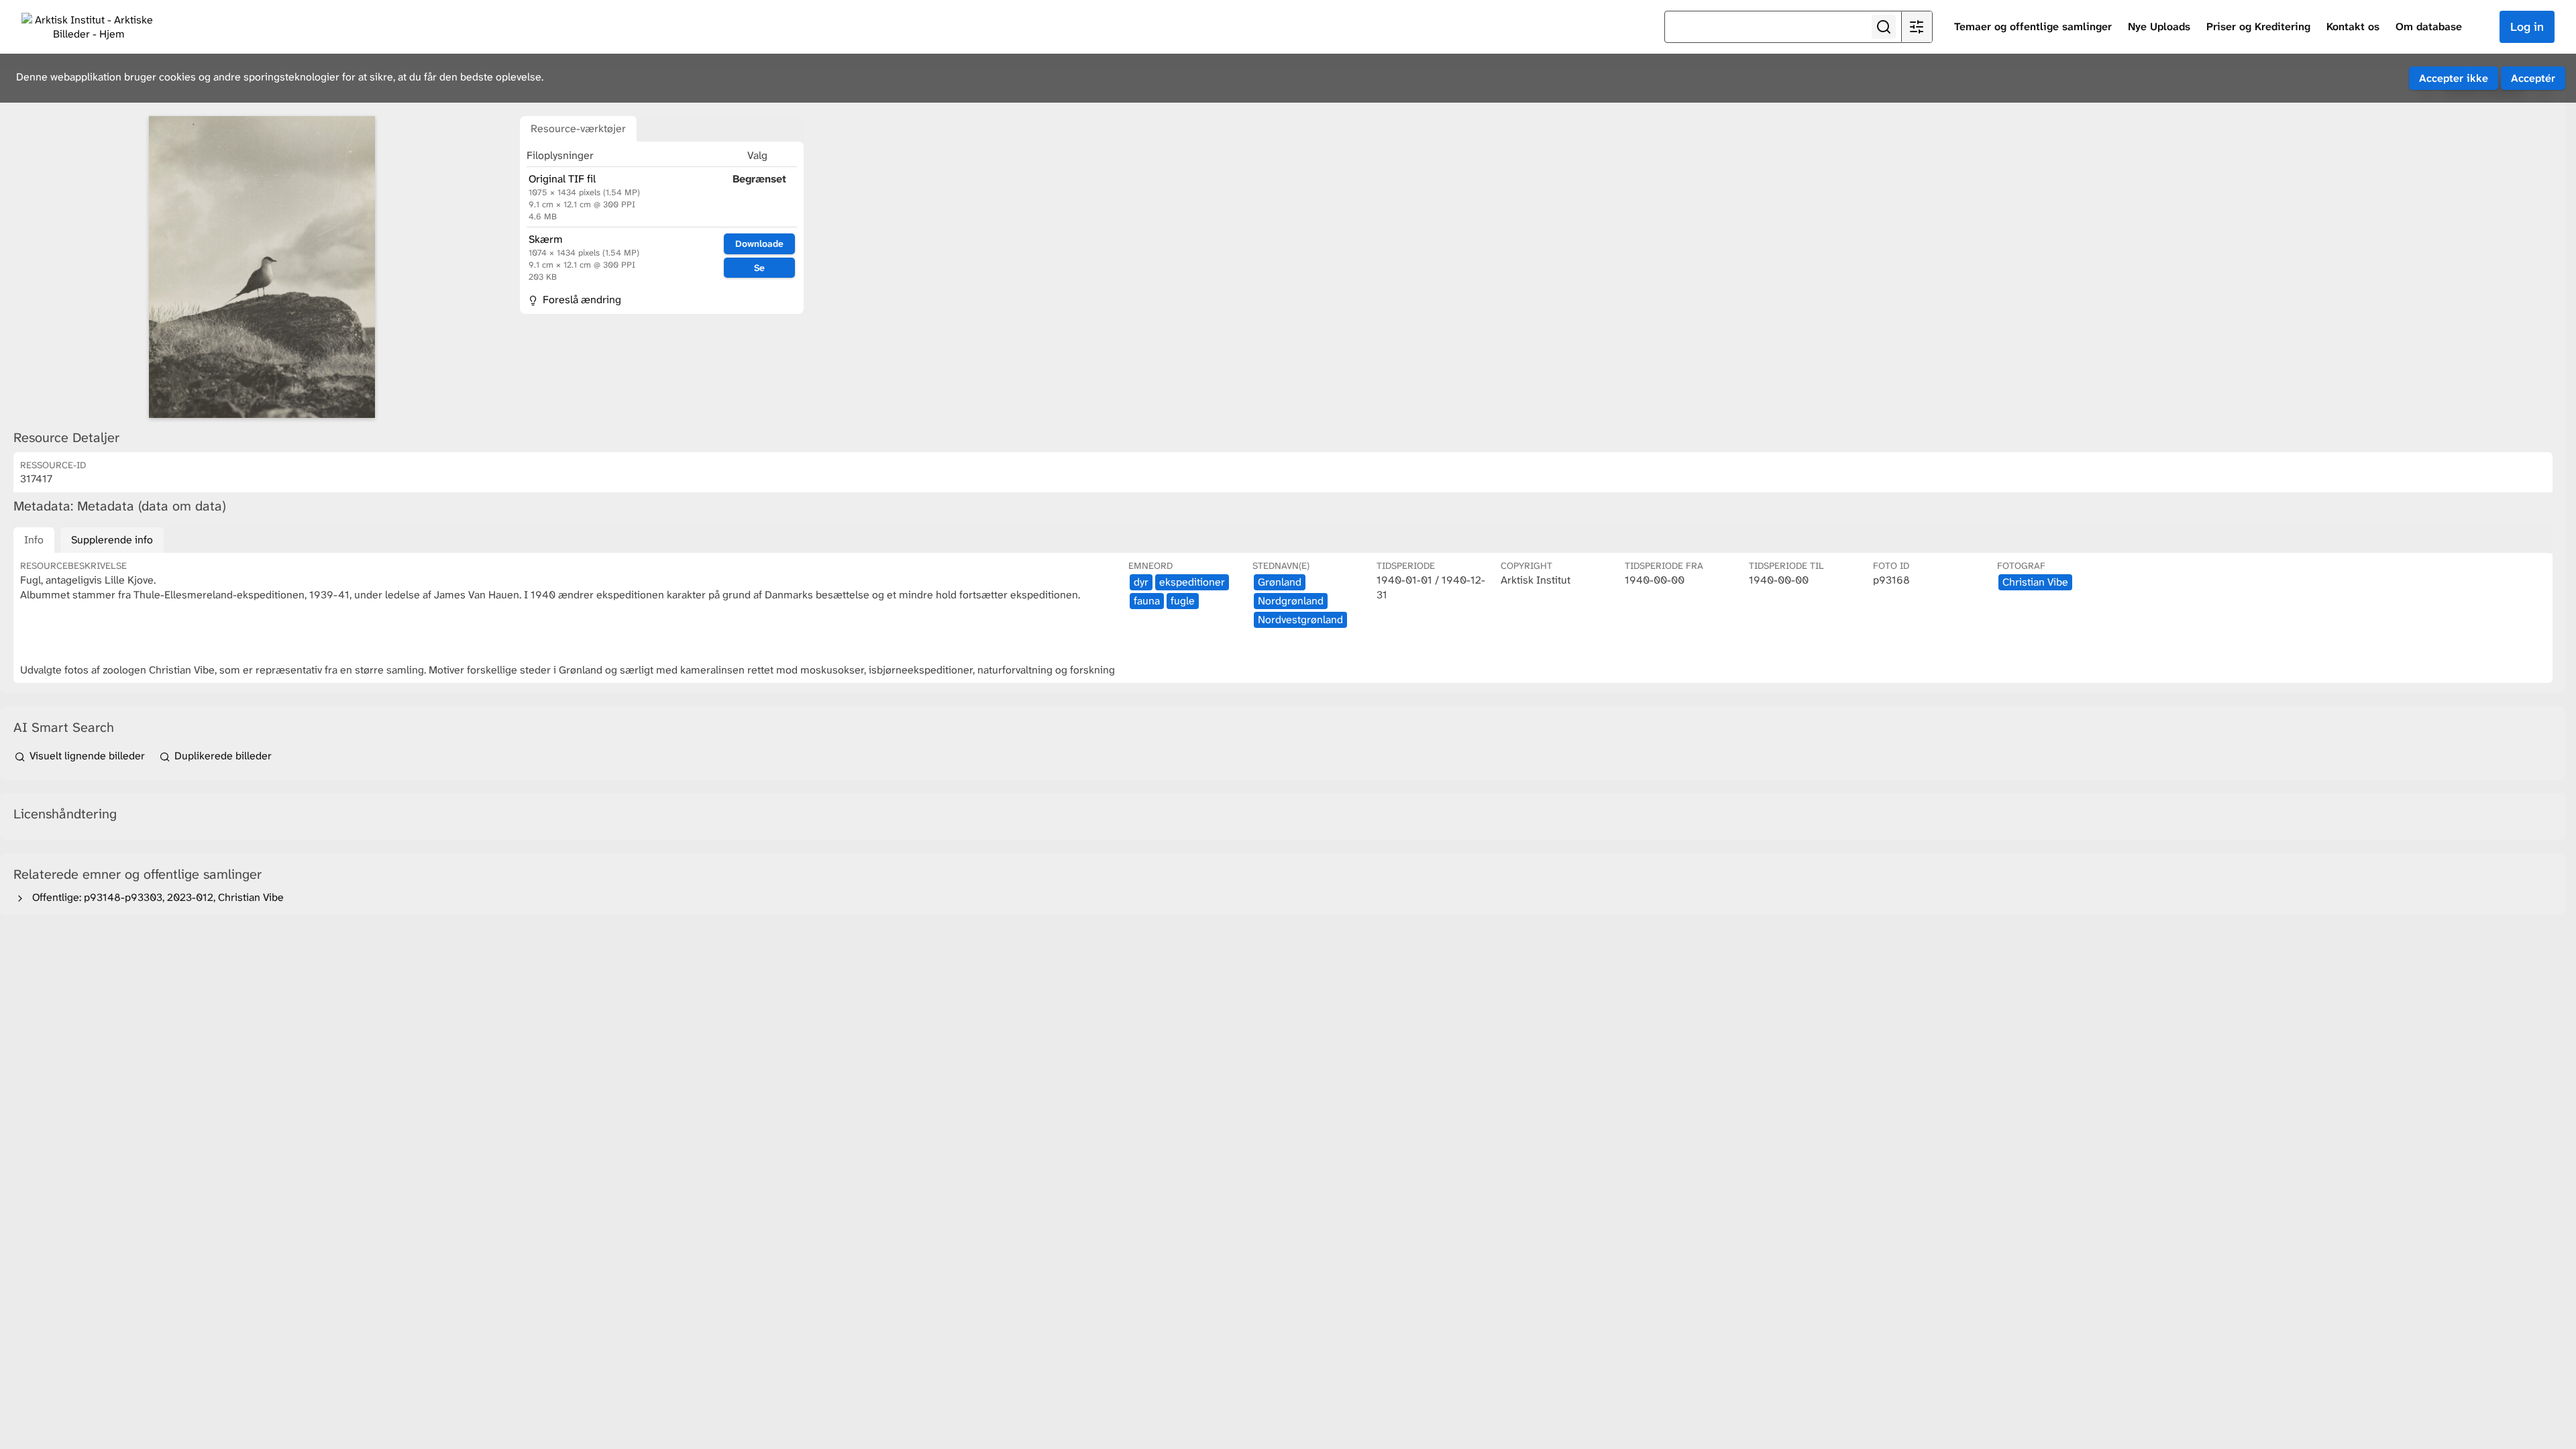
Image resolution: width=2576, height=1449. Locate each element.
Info (34, 540)
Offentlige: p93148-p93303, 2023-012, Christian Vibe (155, 897)
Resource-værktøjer (578, 128)
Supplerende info (112, 540)
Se (759, 268)
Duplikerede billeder (222, 756)
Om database (2429, 26)
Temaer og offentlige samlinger (2033, 26)
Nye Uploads (2159, 26)
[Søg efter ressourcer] (1884, 27)
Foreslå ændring (581, 300)
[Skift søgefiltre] (1917, 27)
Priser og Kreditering (2258, 26)
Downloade (759, 244)
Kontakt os (2353, 26)
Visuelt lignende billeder (87, 756)
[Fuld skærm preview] (262, 267)
